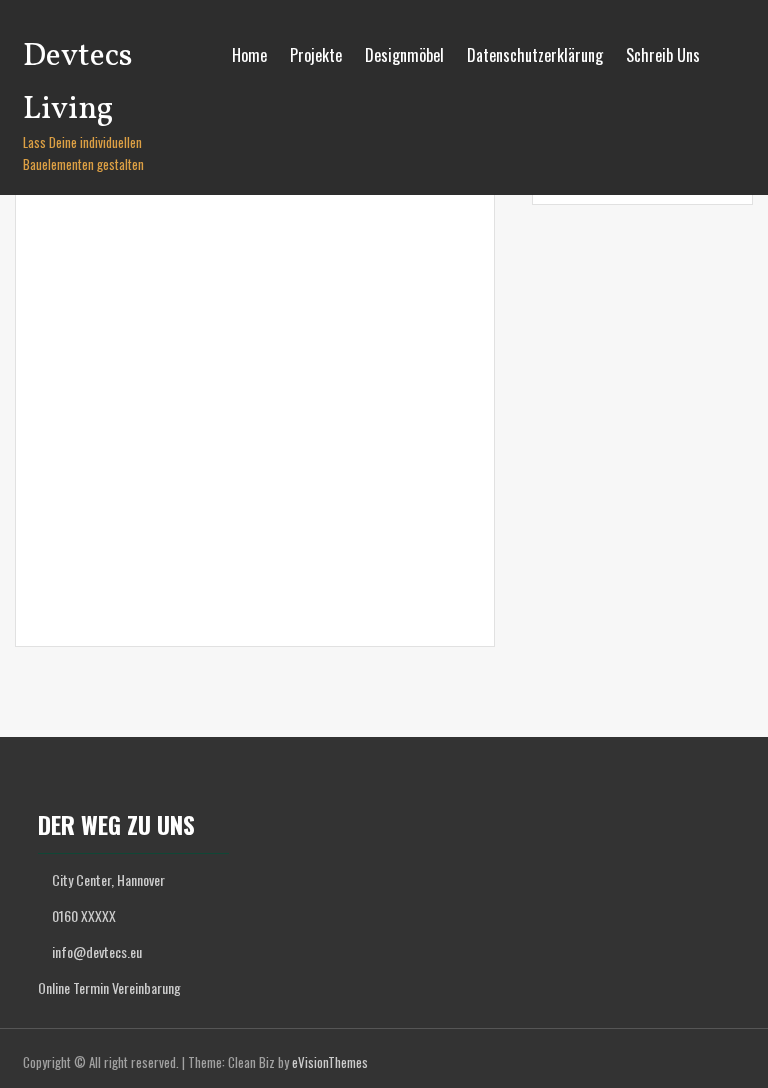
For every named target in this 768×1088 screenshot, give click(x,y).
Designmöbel (404, 55)
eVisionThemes (330, 1062)
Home (249, 55)
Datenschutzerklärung (535, 55)
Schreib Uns (663, 55)
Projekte (316, 55)
